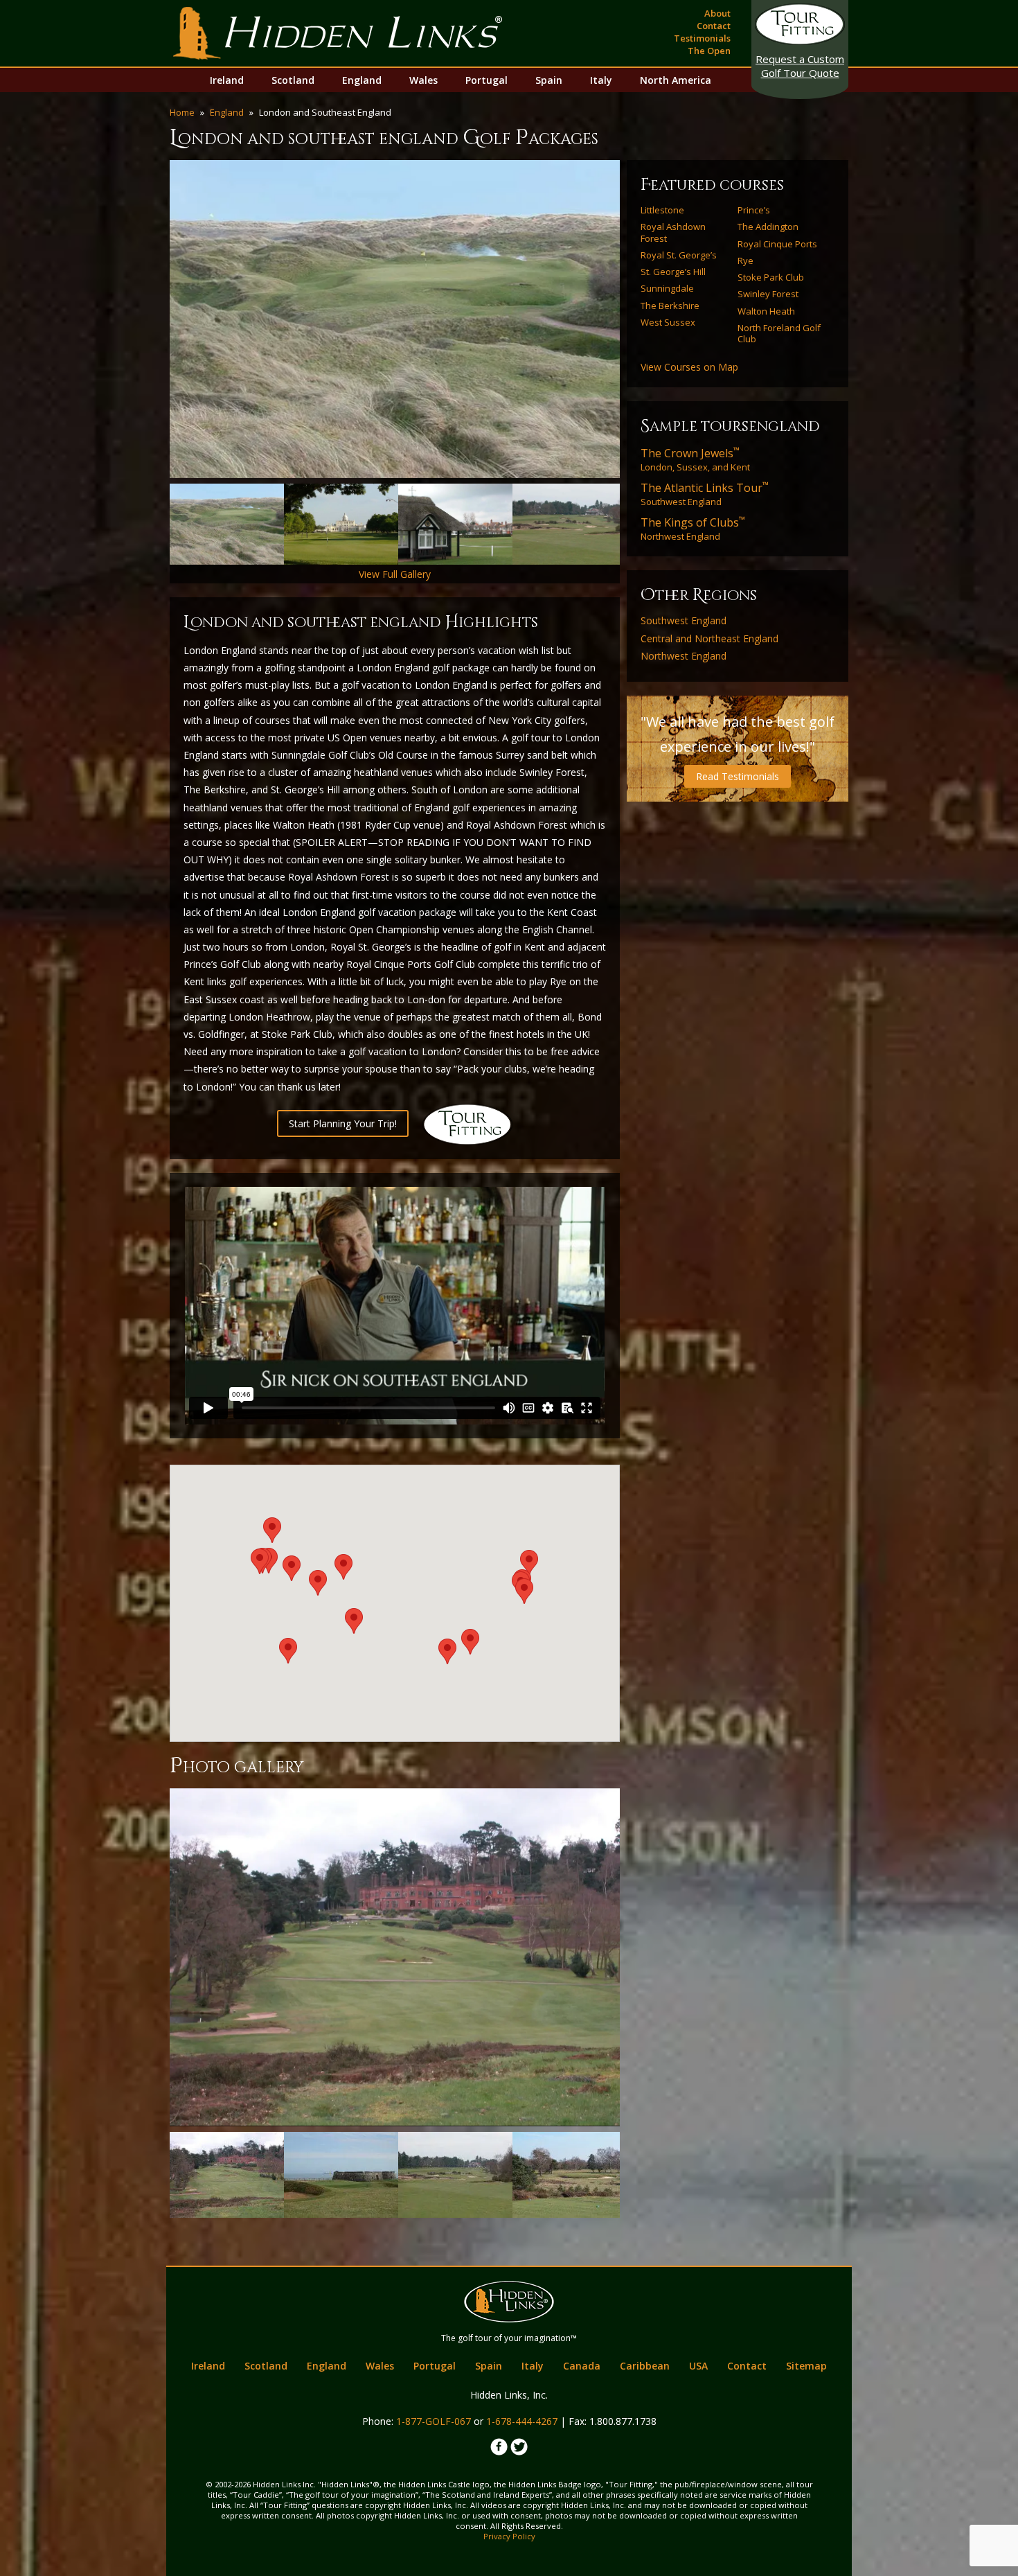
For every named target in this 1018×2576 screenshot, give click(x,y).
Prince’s (754, 210)
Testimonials (702, 38)
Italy (601, 80)
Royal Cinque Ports (777, 244)
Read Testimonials (738, 776)
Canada (582, 2366)
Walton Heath (766, 311)
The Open (709, 51)
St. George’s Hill (673, 272)
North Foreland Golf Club (779, 334)
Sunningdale (667, 288)
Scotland (293, 80)
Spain (549, 80)
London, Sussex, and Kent (695, 459)
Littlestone (662, 210)
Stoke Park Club (771, 277)
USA (698, 2366)
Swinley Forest (768, 294)
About (717, 13)
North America (676, 80)
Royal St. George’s (679, 255)
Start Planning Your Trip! (343, 1123)
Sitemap (806, 2366)
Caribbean (645, 2366)
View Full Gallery (395, 574)
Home (182, 112)
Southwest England (705, 494)
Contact (714, 26)
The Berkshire (670, 306)
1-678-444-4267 (522, 2421)
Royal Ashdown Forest (673, 232)
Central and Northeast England (709, 639)
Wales (423, 80)
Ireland (227, 80)
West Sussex (668, 322)
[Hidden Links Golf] (338, 33)
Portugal (486, 80)
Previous (149, 319)
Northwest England (693, 529)
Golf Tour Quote (800, 66)
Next (641, 319)
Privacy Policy (509, 2536)
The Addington (768, 227)
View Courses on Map (689, 367)
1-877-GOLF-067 (434, 2421)
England (362, 80)
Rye (745, 261)
